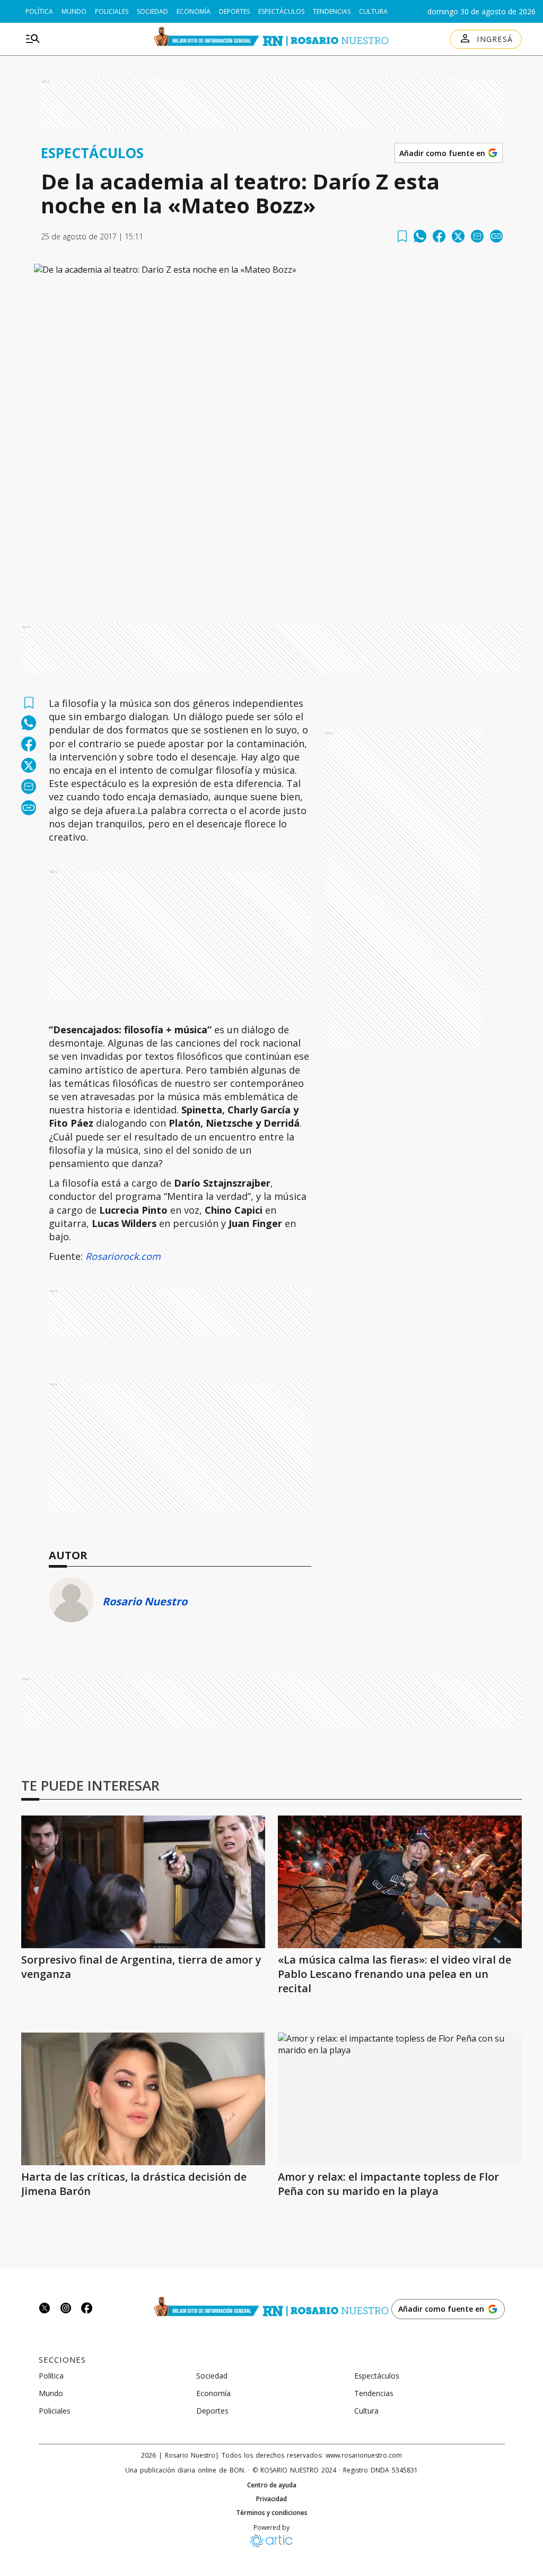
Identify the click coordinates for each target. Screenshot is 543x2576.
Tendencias (332, 11)
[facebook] (439, 236)
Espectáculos (281, 11)
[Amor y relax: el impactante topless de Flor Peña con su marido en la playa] (400, 2099)
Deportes (234, 11)
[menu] (33, 39)
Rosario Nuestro (145, 1601)
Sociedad (152, 11)
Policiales (112, 11)
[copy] (496, 236)
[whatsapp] (420, 236)
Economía (194, 11)
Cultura (373, 11)
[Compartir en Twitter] (458, 236)
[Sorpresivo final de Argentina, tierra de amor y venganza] (143, 1882)
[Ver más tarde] (402, 236)
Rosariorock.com (123, 1256)
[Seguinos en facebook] (87, 2309)
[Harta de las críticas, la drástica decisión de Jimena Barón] (143, 2099)
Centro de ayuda (272, 2485)
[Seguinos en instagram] (66, 2309)
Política (39, 11)
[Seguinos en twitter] (45, 2309)
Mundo (74, 11)
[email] (477, 236)
